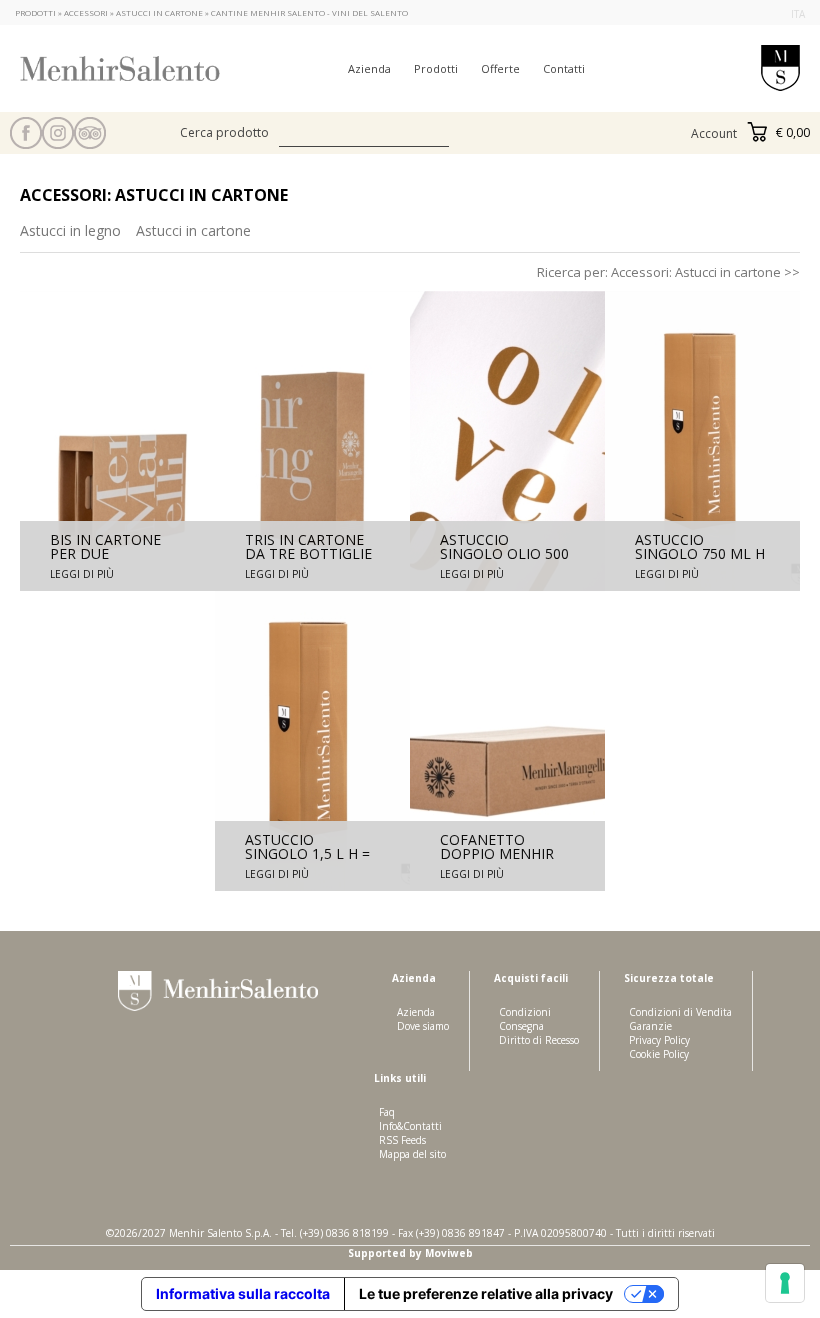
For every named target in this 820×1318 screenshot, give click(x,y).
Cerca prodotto (224, 132)
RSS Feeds (402, 1140)
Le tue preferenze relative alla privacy (486, 1293)
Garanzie (650, 1026)
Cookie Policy (659, 1054)
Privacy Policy (659, 1040)
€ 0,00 (791, 132)
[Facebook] (26, 133)
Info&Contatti (410, 1126)
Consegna (521, 1026)
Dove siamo (423, 1026)
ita (798, 14)
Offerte (500, 68)
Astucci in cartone (193, 230)
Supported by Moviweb (410, 1253)
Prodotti (436, 68)
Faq (387, 1112)
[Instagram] (58, 133)
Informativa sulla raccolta (243, 1293)
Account (714, 133)
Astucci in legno (70, 230)
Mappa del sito (412, 1154)
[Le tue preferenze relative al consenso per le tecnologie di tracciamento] (785, 1283)
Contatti (564, 68)
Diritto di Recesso (539, 1040)
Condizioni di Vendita (680, 1012)
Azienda (369, 68)
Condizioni (525, 1012)
